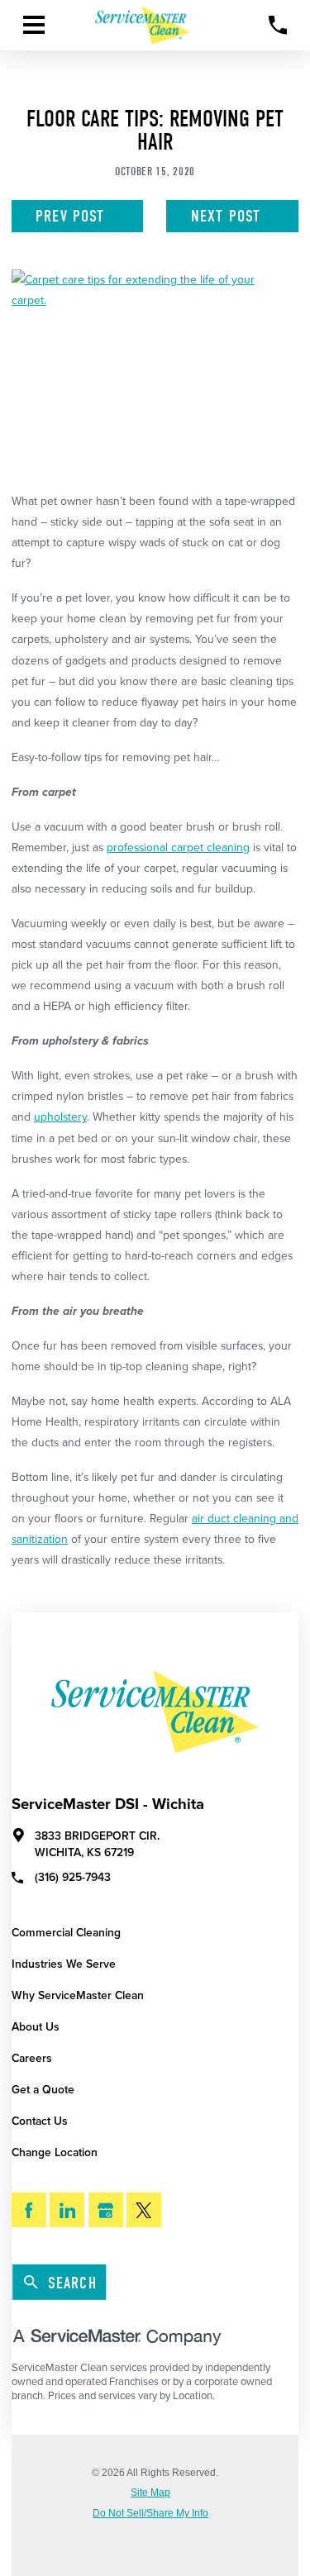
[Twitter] (144, 2210)
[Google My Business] (106, 2210)
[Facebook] (29, 2210)
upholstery (60, 1117)
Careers (32, 2058)
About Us (36, 2027)
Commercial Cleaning (66, 1933)
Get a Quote (43, 2090)
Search (72, 2283)
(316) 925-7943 (73, 1877)
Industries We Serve (64, 1964)
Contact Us (40, 2121)
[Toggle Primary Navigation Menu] (34, 25)
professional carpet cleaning (178, 848)
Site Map (150, 2493)
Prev (70, 216)
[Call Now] (278, 25)
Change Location (55, 2152)
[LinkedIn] (67, 2210)
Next (226, 216)
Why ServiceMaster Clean (78, 1995)
